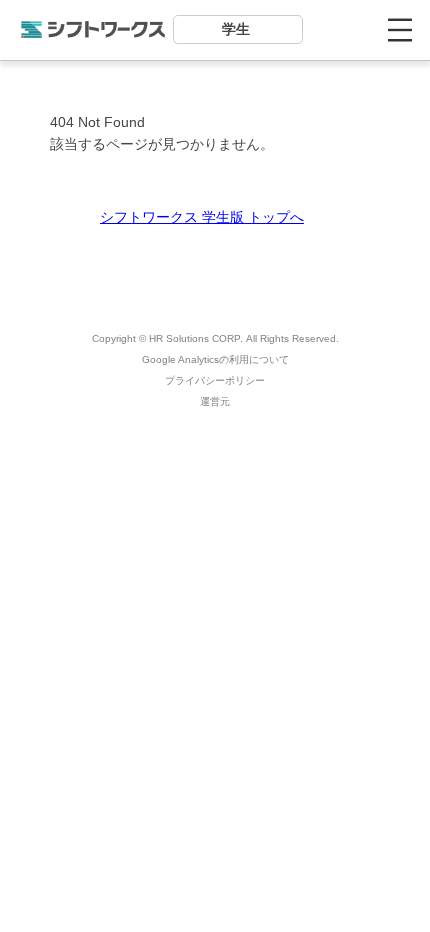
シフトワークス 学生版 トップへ (202, 217)
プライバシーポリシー (215, 380)
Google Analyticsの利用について (215, 359)
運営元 (215, 401)
